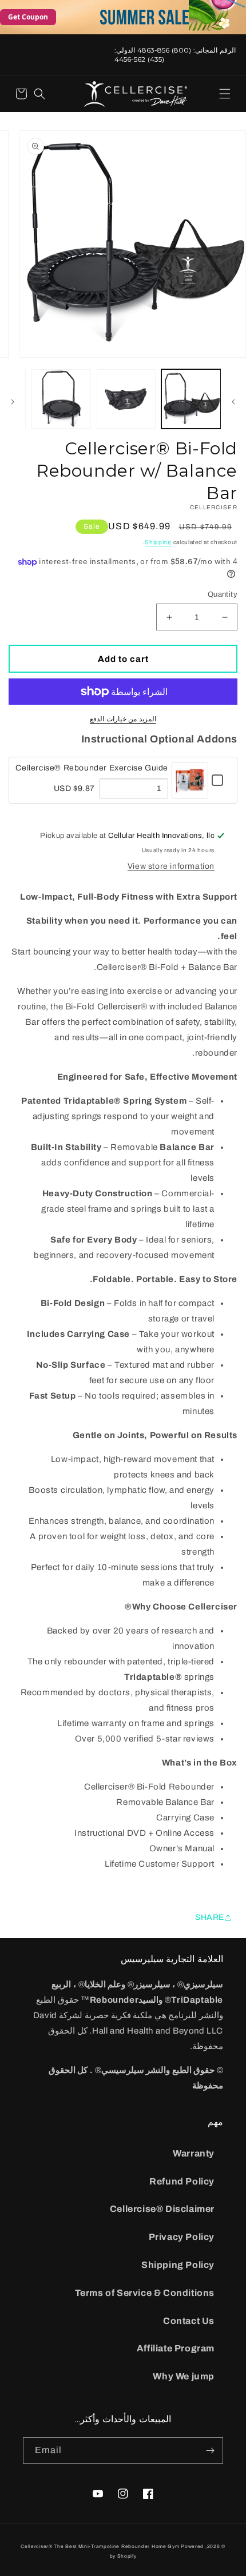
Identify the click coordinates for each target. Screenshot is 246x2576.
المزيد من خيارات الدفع (123, 719)
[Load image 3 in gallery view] (61, 399)
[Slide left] (233, 402)
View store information (171, 866)
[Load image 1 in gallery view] (191, 399)
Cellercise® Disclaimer (162, 2209)
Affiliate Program (176, 2348)
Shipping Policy (178, 2265)
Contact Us (189, 2321)
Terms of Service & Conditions (145, 2293)
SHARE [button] (210, 1917)
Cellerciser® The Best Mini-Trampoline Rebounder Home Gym (100, 2547)
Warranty (194, 2153)
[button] (225, 94)
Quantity (223, 594)
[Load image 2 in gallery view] (126, 399)
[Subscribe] (210, 2451)
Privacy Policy (182, 2237)
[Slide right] (13, 402)
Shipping (158, 542)
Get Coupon (28, 17)
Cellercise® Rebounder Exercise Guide (92, 768)
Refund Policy (182, 2181)
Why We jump (184, 2376)
